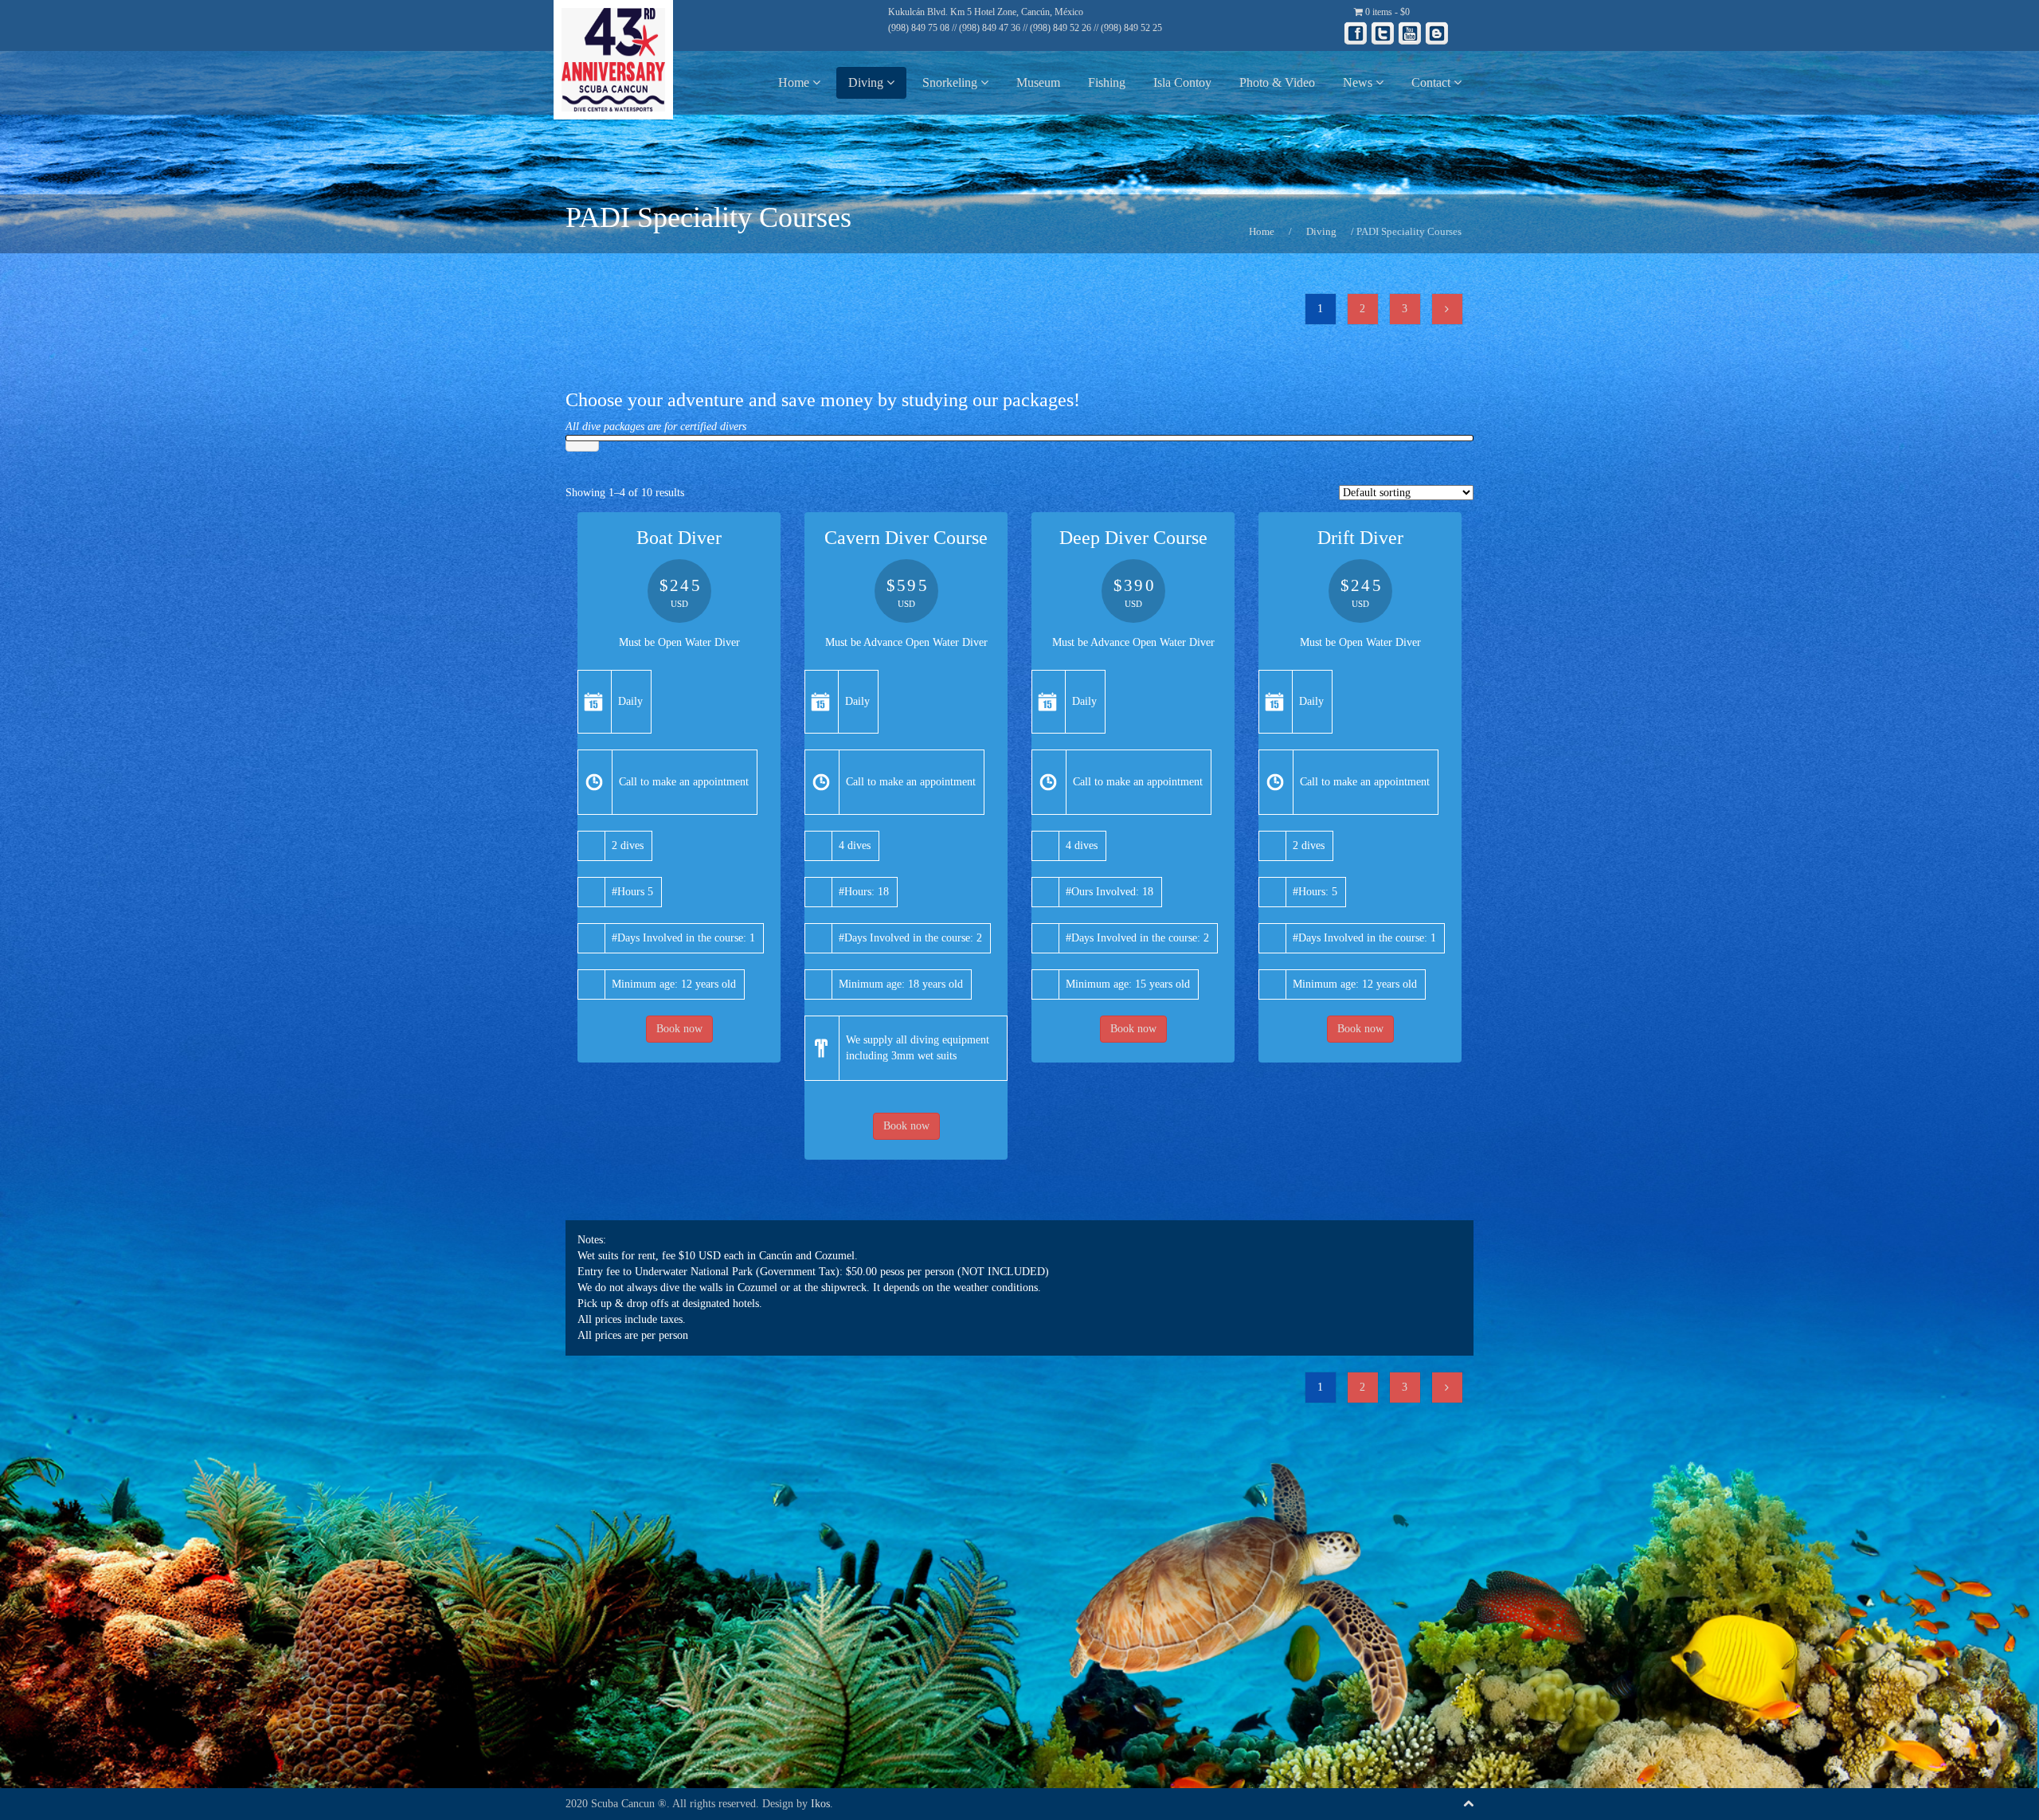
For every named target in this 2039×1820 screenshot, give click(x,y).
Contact (1432, 82)
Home (795, 82)
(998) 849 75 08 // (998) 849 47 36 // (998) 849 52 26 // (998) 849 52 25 (1025, 28)
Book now (679, 1029)
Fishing (1107, 82)
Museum (1038, 82)
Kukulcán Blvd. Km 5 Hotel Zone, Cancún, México (986, 12)
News (1359, 82)
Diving (867, 82)
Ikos (820, 1804)
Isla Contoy (1182, 82)
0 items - (1386, 12)
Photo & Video (1277, 82)
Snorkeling (951, 82)
